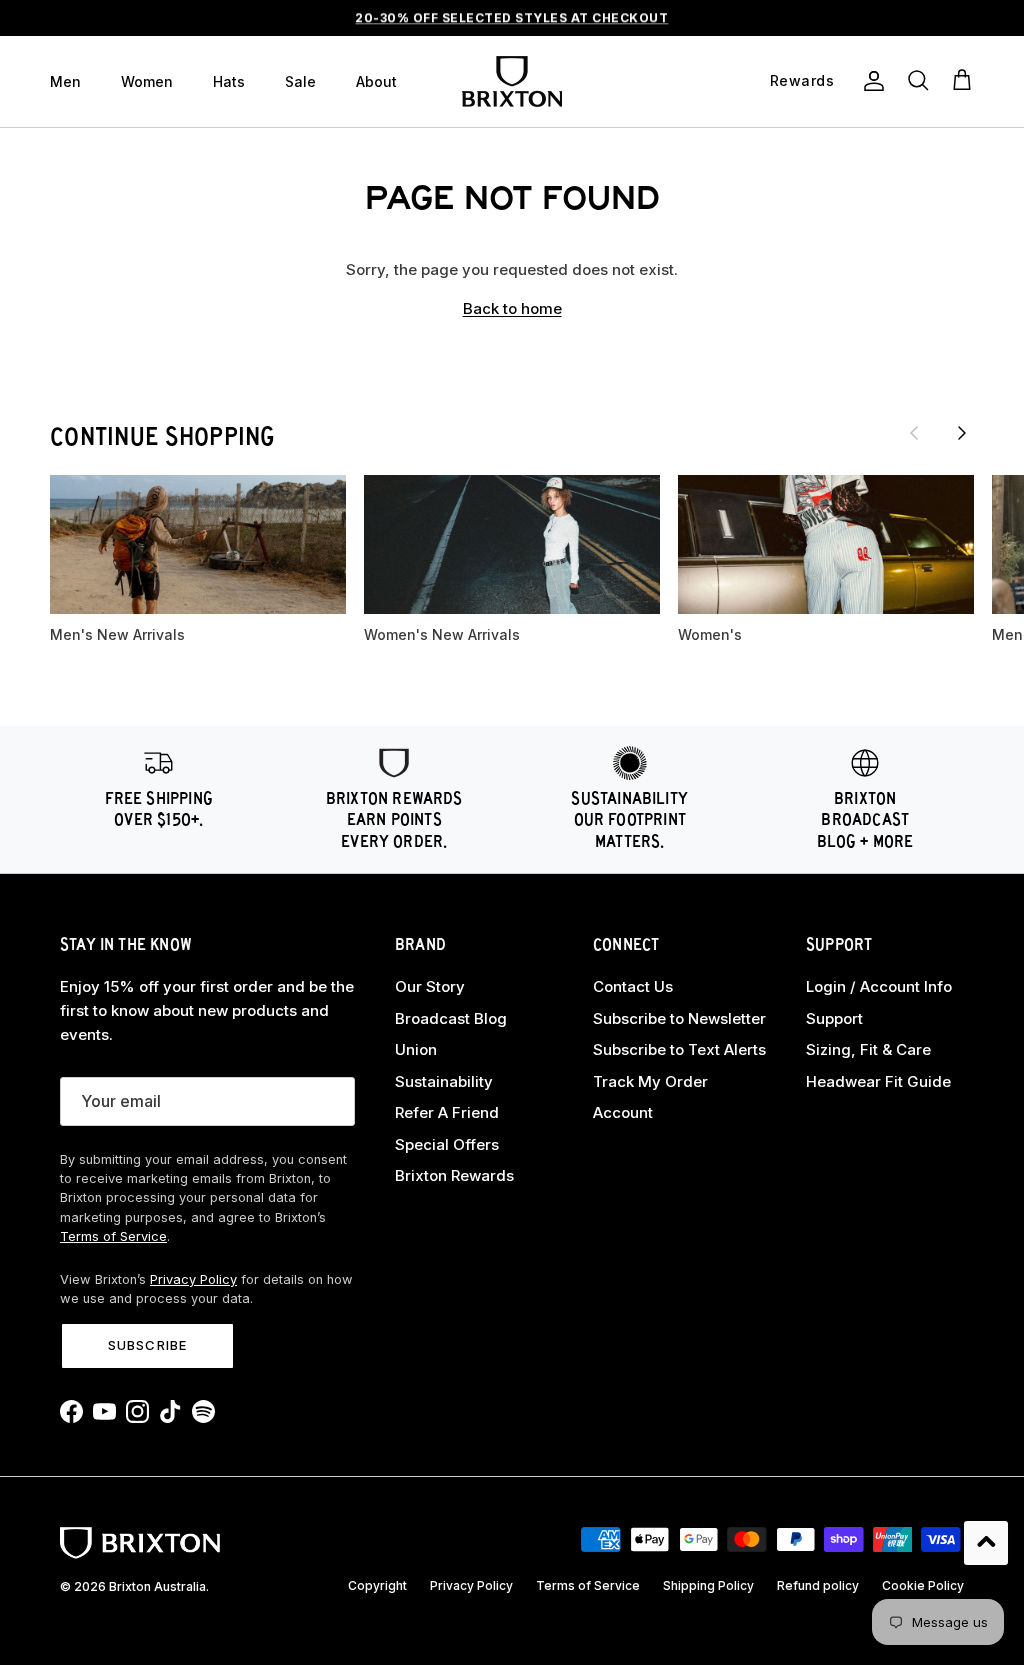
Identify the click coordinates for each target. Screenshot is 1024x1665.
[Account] (870, 81)
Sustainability (444, 1081)
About (376, 81)
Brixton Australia (157, 1586)
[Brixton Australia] (512, 81)
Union (416, 1049)
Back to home (512, 308)
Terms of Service (113, 1236)
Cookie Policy (923, 1585)
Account (623, 1112)
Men (65, 81)
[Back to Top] (986, 1543)
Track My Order (650, 1081)
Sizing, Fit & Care (868, 1049)
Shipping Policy (708, 1585)
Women (147, 81)
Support (834, 1018)
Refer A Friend (447, 1112)
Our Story (430, 986)
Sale (300, 81)
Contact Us (633, 986)
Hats (229, 81)
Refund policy (818, 1585)
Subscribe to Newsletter (679, 1018)
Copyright (377, 1585)
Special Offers (447, 1144)
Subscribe (147, 1345)
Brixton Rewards (454, 1175)
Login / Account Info (879, 986)
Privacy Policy (193, 1279)
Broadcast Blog (451, 1018)
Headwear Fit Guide (878, 1081)
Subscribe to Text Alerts (679, 1049)
